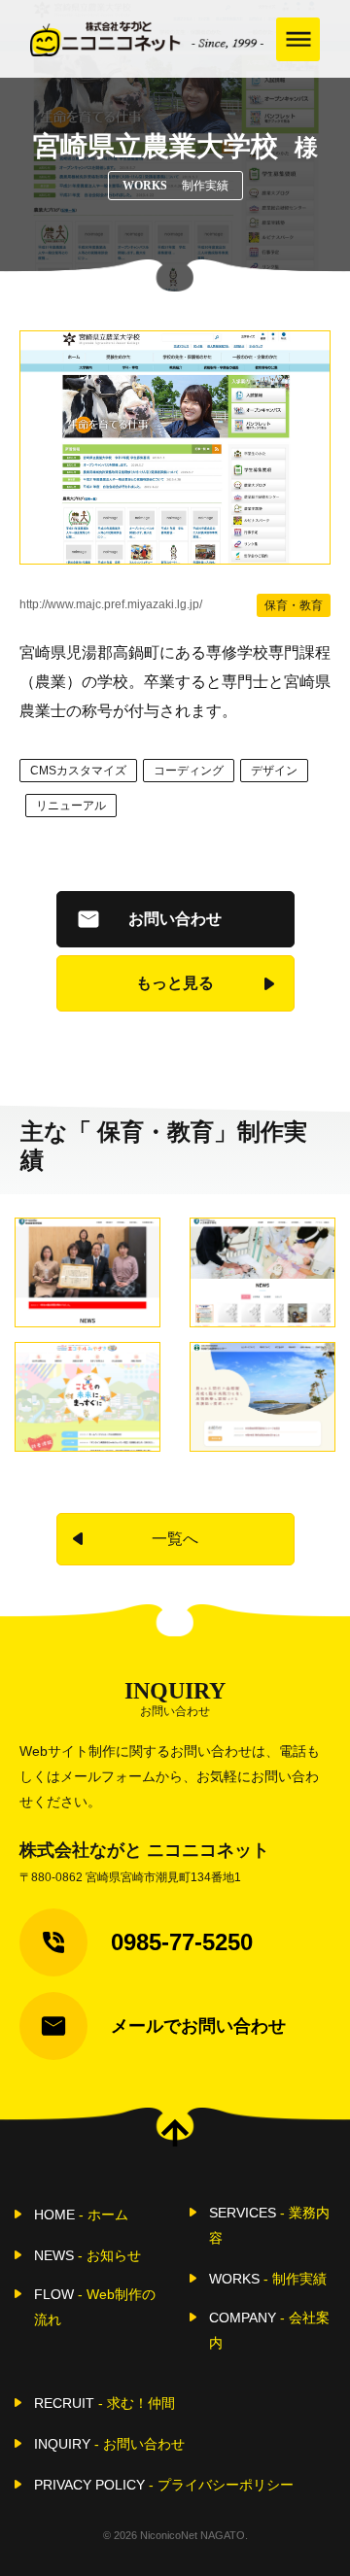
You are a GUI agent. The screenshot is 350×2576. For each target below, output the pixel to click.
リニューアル (71, 806)
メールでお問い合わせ (198, 2026)
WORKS (268, 2279)
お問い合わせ (175, 919)
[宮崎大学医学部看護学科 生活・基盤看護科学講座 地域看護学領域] (87, 1272)
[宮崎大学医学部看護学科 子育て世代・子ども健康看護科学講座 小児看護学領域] (262, 1272)
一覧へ (175, 1539)
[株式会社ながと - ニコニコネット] (147, 39)
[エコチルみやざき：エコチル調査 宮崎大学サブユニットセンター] (87, 1397)
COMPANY (269, 2330)
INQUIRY (109, 2444)
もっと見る (175, 983)
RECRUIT (105, 2403)
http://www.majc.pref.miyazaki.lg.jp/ (111, 604)
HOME (81, 2215)
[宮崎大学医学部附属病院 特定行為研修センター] (262, 1397)
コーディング (189, 771)
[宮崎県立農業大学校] (175, 447)
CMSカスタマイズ (78, 771)
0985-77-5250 (182, 1942)
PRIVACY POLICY (164, 2485)
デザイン (274, 771)
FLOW (95, 2307)
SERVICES (269, 2225)
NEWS (87, 2255)
